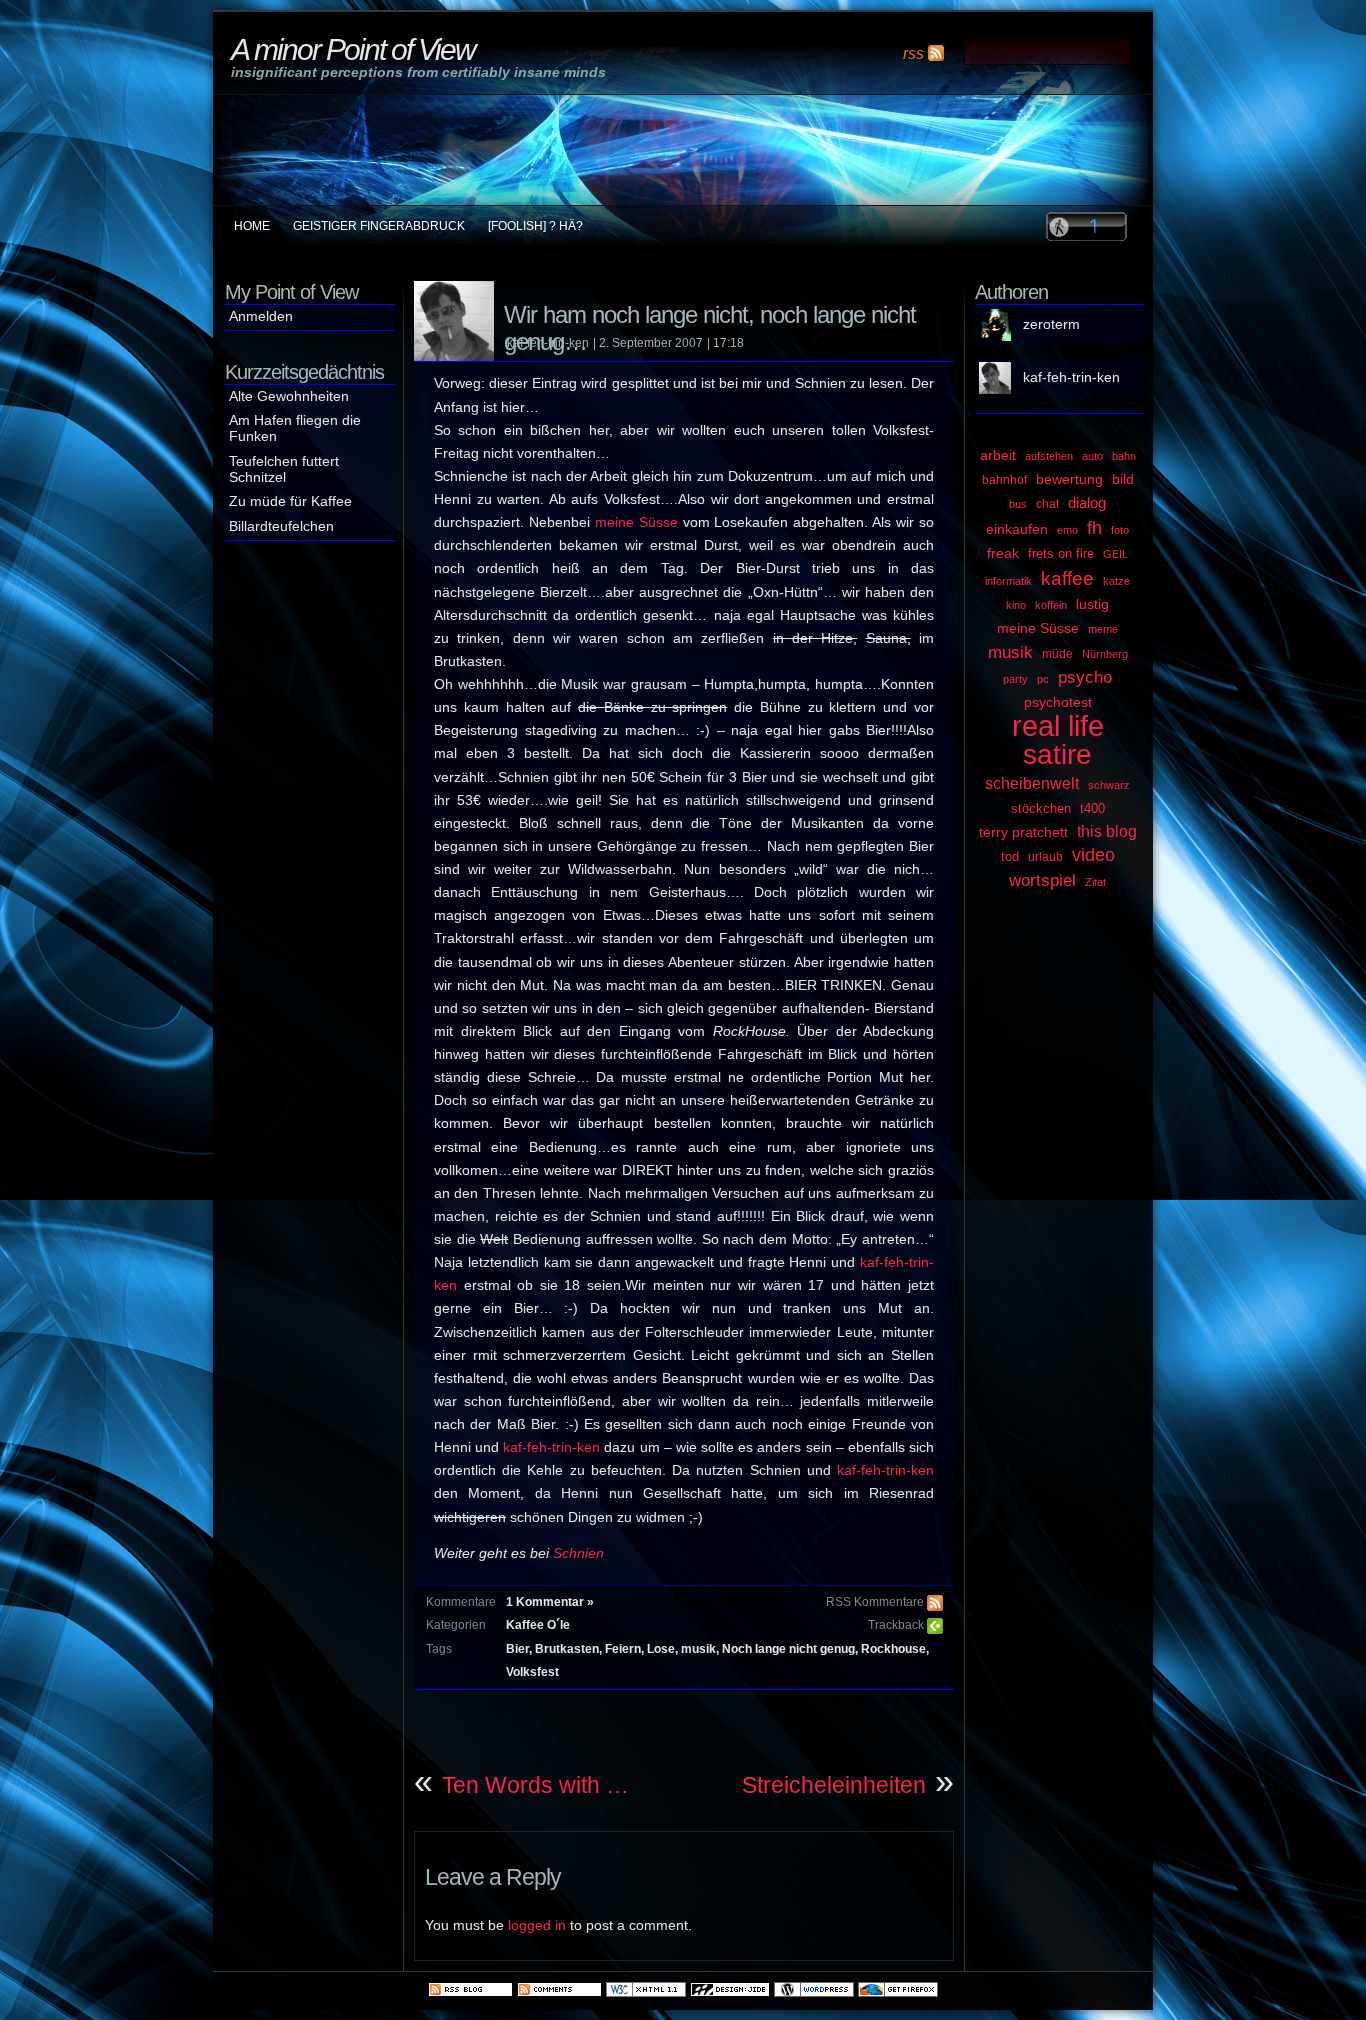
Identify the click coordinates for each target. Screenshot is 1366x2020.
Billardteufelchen (281, 526)
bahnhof (1004, 480)
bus (1018, 504)
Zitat (1095, 882)
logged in (537, 1925)
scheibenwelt (1032, 783)
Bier (517, 1649)
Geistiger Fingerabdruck (379, 226)
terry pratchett (1023, 832)
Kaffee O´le (538, 1625)
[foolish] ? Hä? (535, 226)
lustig (1092, 604)
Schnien (578, 1553)
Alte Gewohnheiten (289, 396)
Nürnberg (1105, 654)
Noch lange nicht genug (788, 1649)
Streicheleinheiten (834, 1785)
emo (1067, 530)
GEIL (1115, 554)
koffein (1051, 605)
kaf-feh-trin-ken (551, 1447)
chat (1047, 504)
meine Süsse (636, 522)
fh (1094, 527)
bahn (1124, 456)
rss (913, 53)
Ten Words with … (535, 1785)
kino (1016, 605)
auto (1092, 456)
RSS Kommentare (875, 1602)
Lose (661, 1649)
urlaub (1045, 857)
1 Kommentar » (550, 1602)
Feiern (623, 1649)
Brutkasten (567, 1649)
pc (1043, 679)
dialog (1087, 503)
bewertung (1069, 479)
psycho (1085, 677)
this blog (1107, 831)
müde (1057, 654)
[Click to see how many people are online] (1086, 226)
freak (1003, 553)
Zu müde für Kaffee (290, 501)
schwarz (1109, 785)
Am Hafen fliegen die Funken (295, 428)
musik (698, 1649)
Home (252, 226)
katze (1116, 581)
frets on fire (1061, 553)
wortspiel (1042, 880)
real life (1058, 725)
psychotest (1058, 702)
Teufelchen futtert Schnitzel (284, 469)
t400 (1092, 808)
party (1015, 679)
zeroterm (1051, 324)
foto (1120, 530)
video (1093, 855)
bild (1123, 479)
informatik (1008, 581)
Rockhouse (893, 1649)
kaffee (1067, 578)
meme (1103, 629)
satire (1057, 754)
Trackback (896, 1625)
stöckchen (1041, 808)
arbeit (998, 455)
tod (1010, 856)
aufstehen (1049, 456)
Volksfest (532, 1672)
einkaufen (1017, 529)
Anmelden (261, 316)
